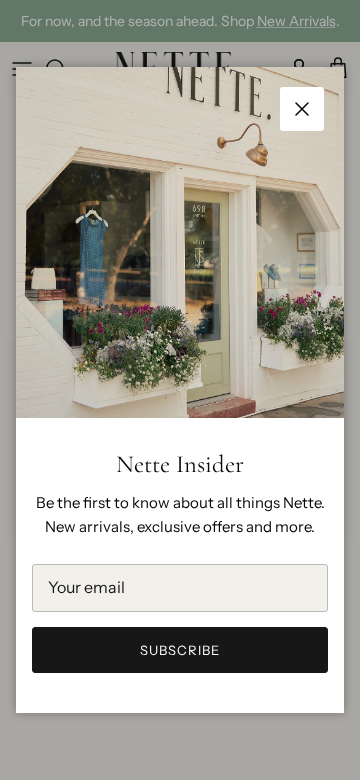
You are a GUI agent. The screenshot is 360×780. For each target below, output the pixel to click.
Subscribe (180, 650)
